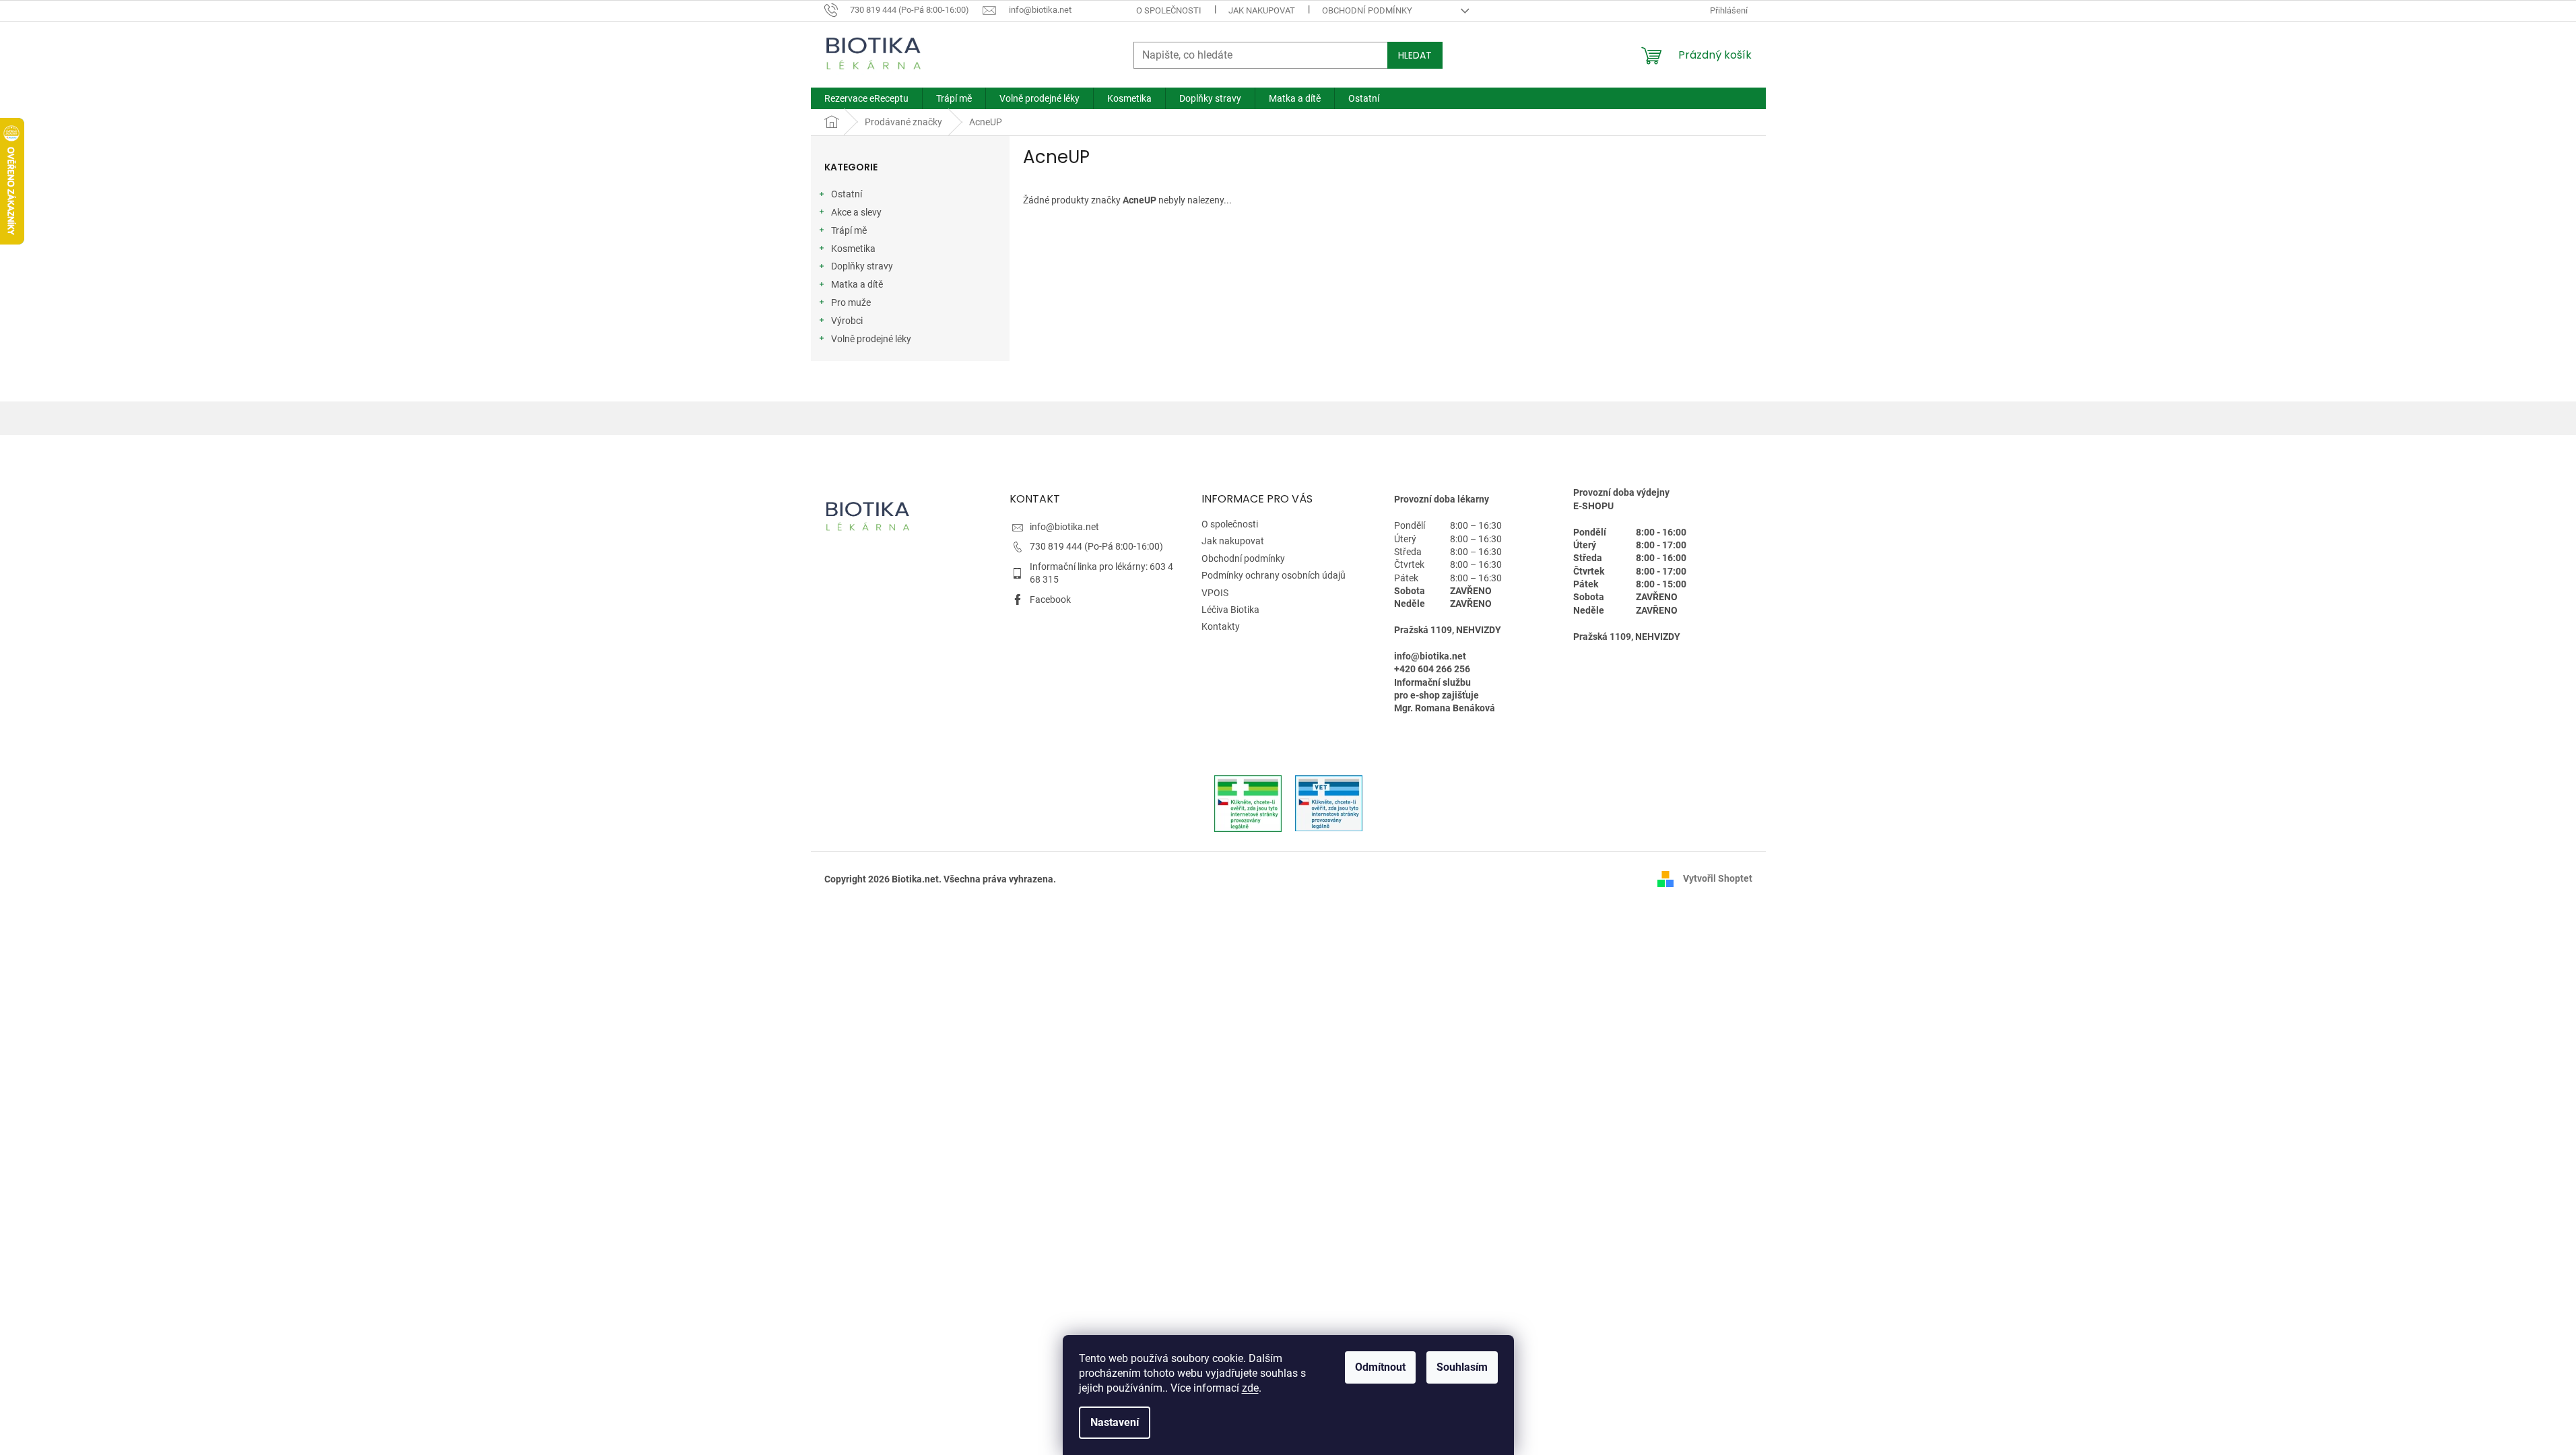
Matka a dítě (857, 284)
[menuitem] (866, 98)
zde (1250, 1388)
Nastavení (1115, 1422)
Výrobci (847, 321)
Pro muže (851, 302)
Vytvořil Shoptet (1718, 878)
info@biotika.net (1064, 527)
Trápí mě (849, 230)
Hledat (1415, 55)
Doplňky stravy (862, 266)
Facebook (1050, 600)
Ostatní (847, 194)
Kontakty (1221, 626)
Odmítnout (1380, 1367)
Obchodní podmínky (1367, 10)
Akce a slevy (856, 212)
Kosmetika (853, 249)
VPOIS (1215, 593)
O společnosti (1169, 10)
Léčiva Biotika (1230, 610)
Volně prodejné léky (871, 339)
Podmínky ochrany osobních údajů (1274, 575)
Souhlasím (1462, 1367)
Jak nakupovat (1262, 10)
